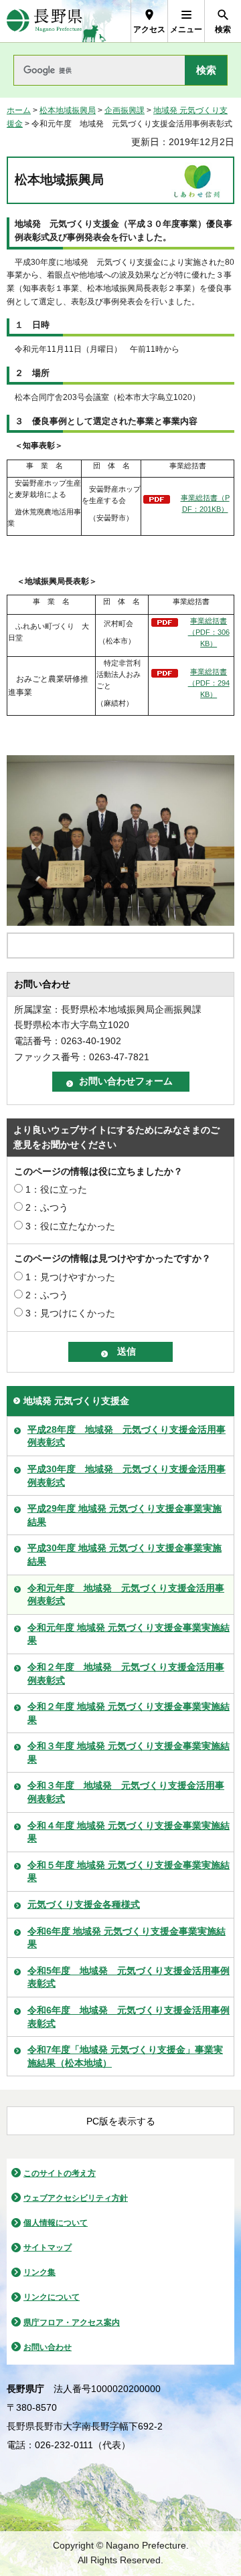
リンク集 (39, 2272)
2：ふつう (47, 1207)
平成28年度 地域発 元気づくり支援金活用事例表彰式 (127, 1436)
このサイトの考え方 (60, 2173)
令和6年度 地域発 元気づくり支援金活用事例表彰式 (129, 2017)
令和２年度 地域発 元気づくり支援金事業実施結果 (129, 1713)
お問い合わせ (48, 2347)
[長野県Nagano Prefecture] (45, 21)
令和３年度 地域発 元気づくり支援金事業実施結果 (129, 1753)
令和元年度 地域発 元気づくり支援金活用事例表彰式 (126, 1595)
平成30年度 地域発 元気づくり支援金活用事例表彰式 (127, 1476)
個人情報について (56, 2223)
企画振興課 (125, 110)
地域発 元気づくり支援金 (76, 1401)
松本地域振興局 (68, 110)
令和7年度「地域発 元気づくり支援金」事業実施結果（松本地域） (125, 2056)
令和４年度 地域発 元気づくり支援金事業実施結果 (129, 1832)
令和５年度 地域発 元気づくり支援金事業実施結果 (129, 1872)
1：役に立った (56, 1189)
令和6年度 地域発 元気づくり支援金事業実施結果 (127, 1938)
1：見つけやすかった (70, 1277)
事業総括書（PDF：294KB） (209, 683)
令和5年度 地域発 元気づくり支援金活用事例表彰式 (129, 1977)
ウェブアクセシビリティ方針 (76, 2198)
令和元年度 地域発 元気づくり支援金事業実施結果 (129, 1634)
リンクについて (52, 2297)
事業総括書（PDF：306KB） (209, 632)
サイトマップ (48, 2248)
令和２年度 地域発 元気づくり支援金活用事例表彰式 (126, 1674)
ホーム (19, 110)
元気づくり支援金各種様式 (84, 1904)
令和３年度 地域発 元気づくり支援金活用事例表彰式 (126, 1792)
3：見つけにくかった (70, 1313)
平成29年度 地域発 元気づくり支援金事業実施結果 (125, 1515)
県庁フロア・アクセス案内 (72, 2322)
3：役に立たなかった (70, 1226)
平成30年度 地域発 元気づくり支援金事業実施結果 (125, 1555)
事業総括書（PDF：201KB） (205, 503)
